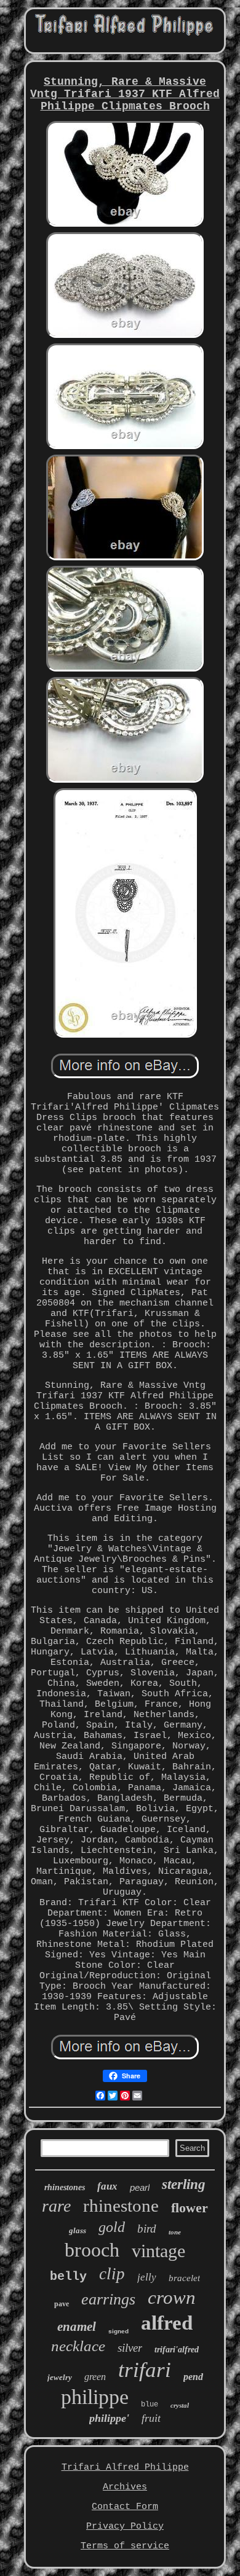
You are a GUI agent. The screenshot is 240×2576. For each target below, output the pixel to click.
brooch (92, 2250)
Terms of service (125, 2546)
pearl (140, 2187)
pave (62, 2304)
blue (150, 2405)
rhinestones (65, 2187)
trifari (145, 2370)
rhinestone (121, 2206)
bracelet (184, 2278)
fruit (151, 2418)
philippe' (109, 2418)
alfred (167, 2323)
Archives (125, 2487)
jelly (147, 2277)
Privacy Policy (125, 2527)
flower (190, 2208)
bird (147, 2229)
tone (175, 2232)
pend (193, 2377)
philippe (95, 2397)
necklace (78, 2346)
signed (118, 2331)
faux (107, 2186)
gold (112, 2227)
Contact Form (125, 2507)
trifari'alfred (177, 2350)
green (95, 2377)
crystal (180, 2405)
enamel (77, 2327)
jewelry (60, 2377)
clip (112, 2274)
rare (56, 2206)
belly (68, 2277)
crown (172, 2297)
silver (130, 2348)
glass (78, 2230)
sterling (184, 2184)
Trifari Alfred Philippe (125, 2468)
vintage (158, 2251)
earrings (108, 2299)
